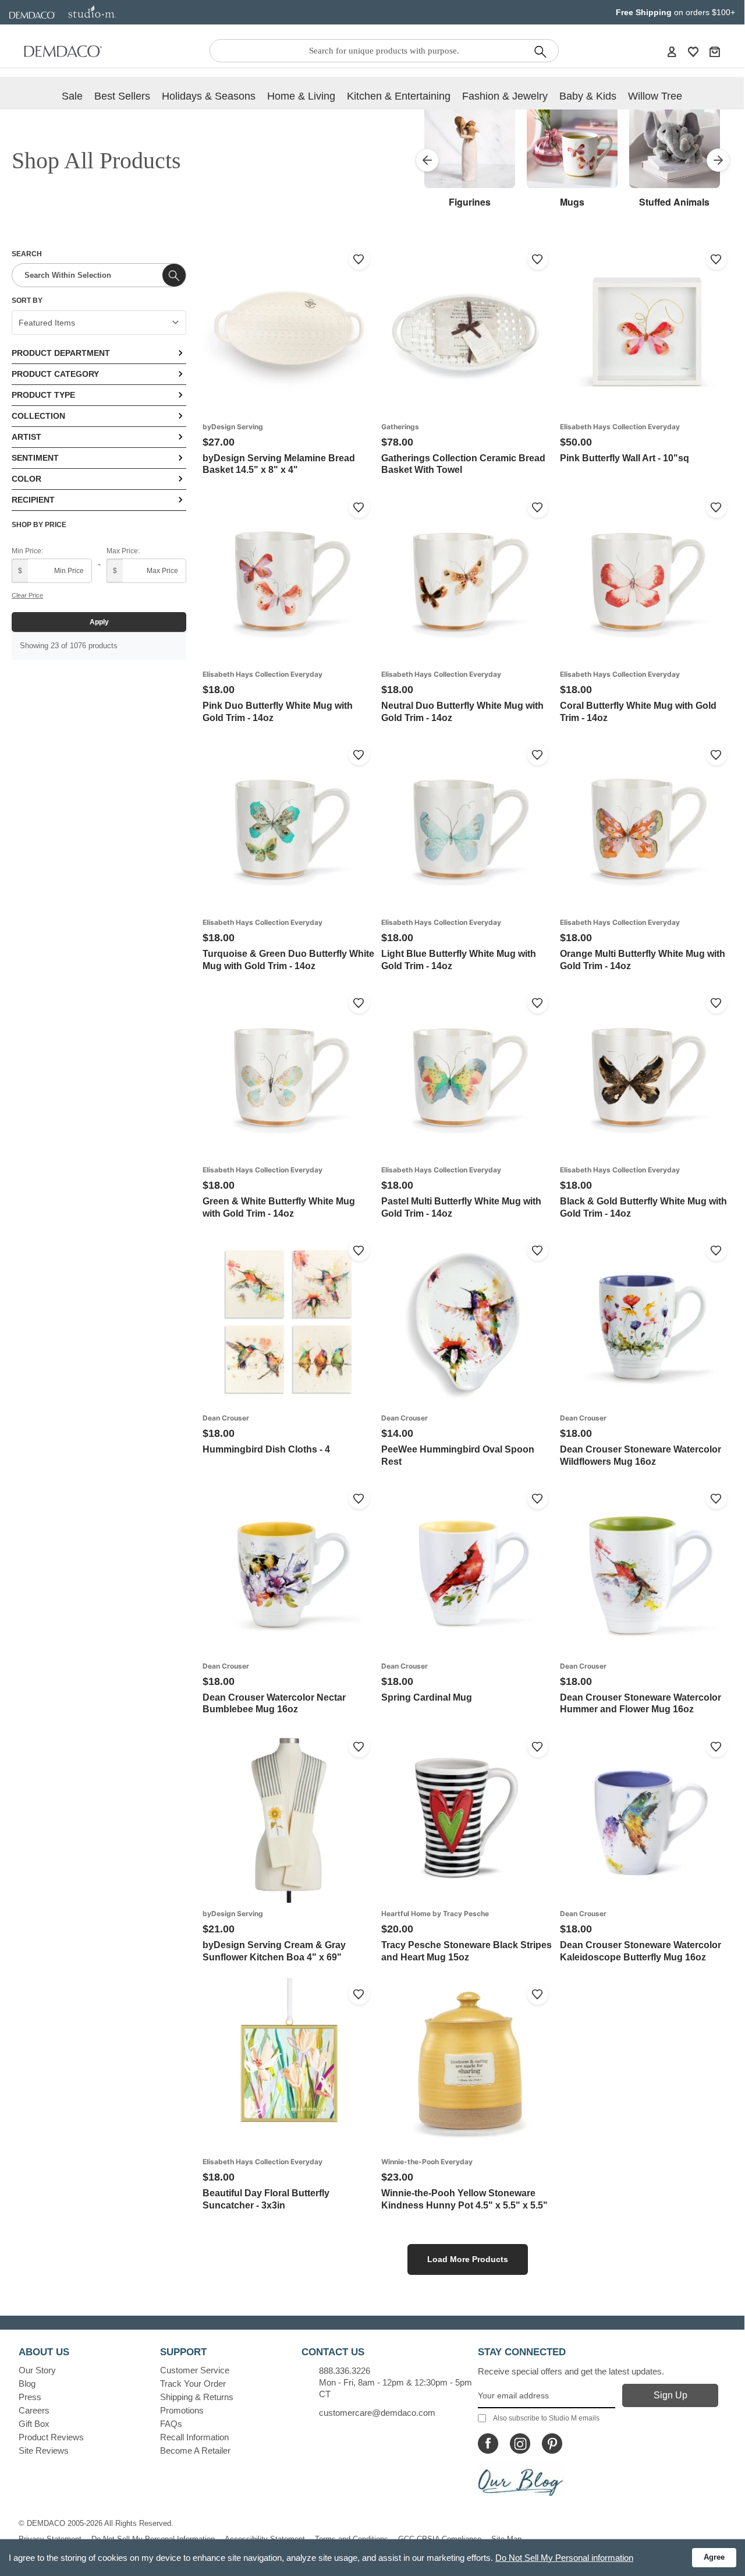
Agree (714, 2557)
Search (27, 254)
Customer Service (195, 2370)
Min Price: (27, 551)
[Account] (672, 51)
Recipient (33, 500)
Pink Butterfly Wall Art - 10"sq (625, 458)
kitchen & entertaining (399, 96)
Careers (34, 2410)
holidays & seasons (209, 96)
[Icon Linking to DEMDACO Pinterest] (552, 2444)
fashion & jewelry (505, 96)
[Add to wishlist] (359, 259)
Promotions (182, 2410)
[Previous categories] (427, 160)
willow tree (655, 96)
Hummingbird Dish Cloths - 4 (266, 1449)
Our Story (37, 2370)
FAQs (171, 2424)
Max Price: (123, 551)
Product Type (43, 395)
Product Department (61, 353)
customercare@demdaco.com (377, 2413)
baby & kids (588, 96)
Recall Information (194, 2437)
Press (30, 2397)
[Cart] (715, 51)
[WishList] (693, 51)
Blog (27, 2384)
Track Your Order (193, 2384)
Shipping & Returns (197, 2397)
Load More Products (468, 2259)
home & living (301, 96)
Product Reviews (51, 2437)
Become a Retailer (195, 2450)
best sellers (122, 96)
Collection (38, 416)
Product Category (55, 374)
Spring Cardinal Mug (427, 1697)
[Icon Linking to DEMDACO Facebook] (488, 2444)
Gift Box (34, 2424)
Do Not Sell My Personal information (564, 2558)
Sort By (27, 301)
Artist (26, 437)
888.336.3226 (345, 2371)
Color (26, 479)
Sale (72, 96)
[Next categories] (718, 160)
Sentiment (35, 458)
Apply (99, 622)
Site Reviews (44, 2450)
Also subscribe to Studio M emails (546, 2418)
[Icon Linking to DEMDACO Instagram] (520, 2444)
